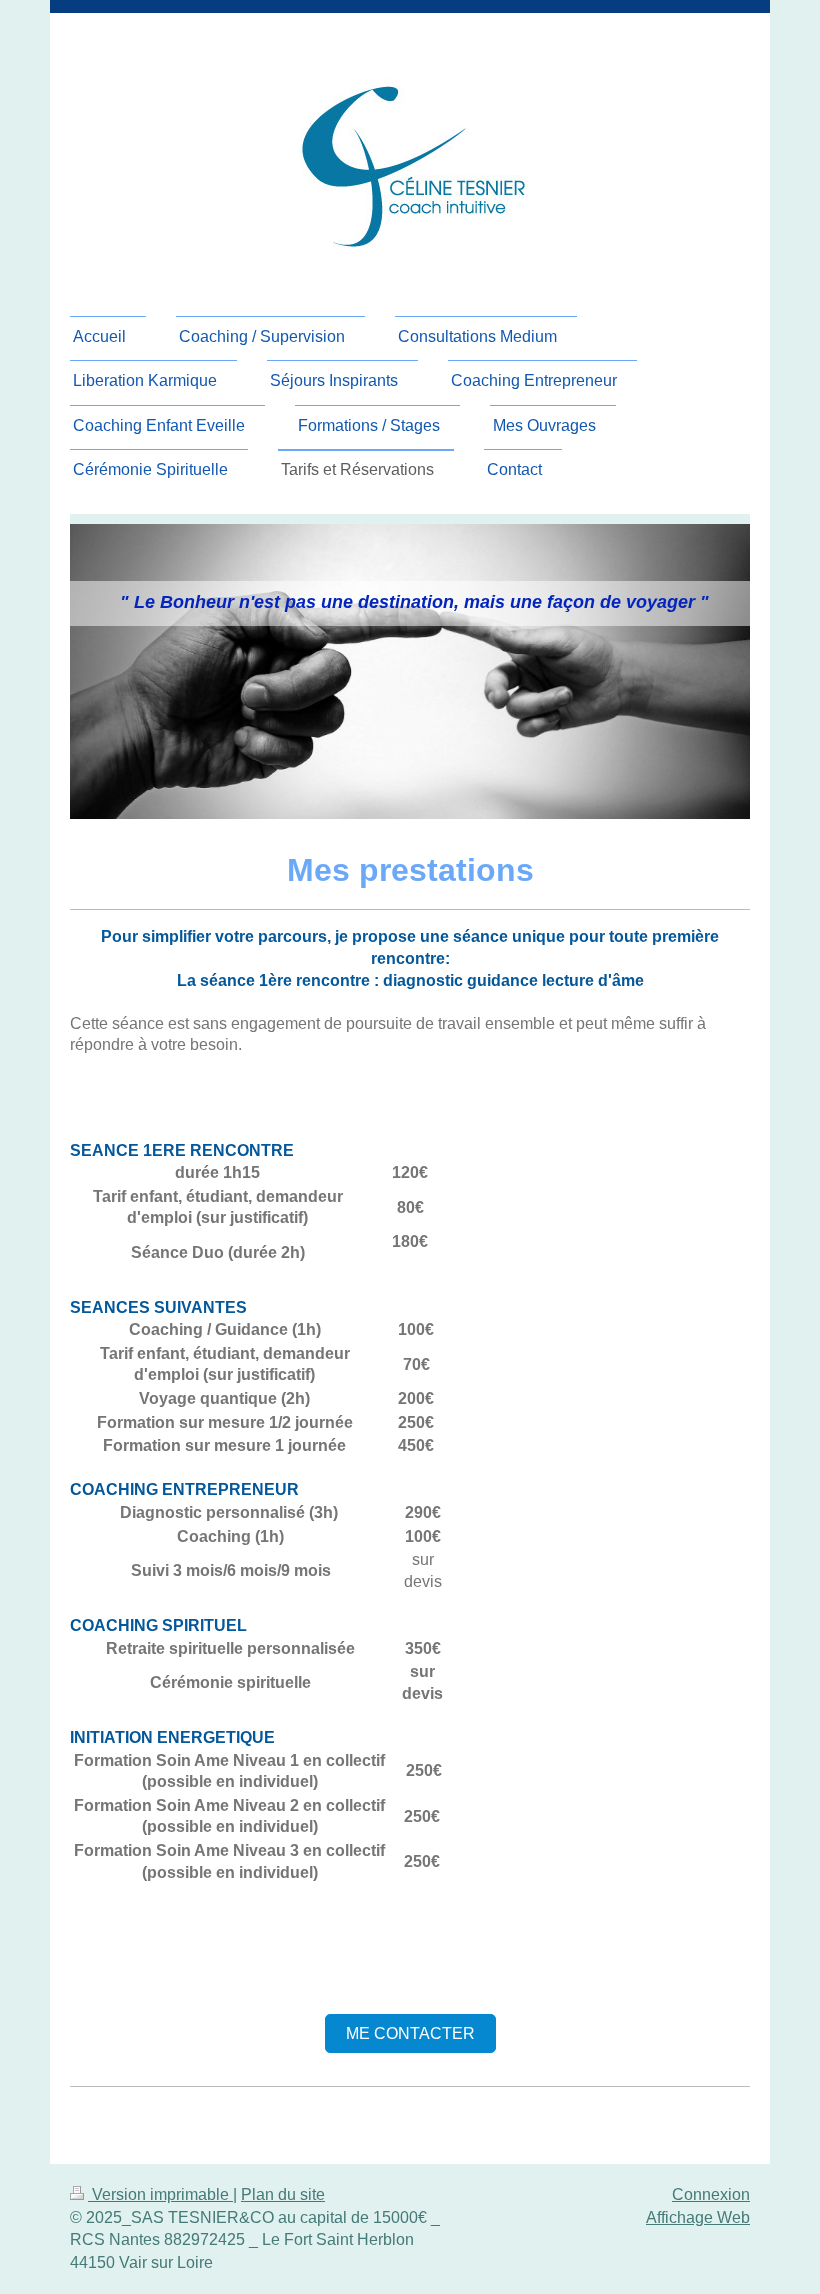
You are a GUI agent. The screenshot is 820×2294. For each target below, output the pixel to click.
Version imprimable (160, 2194)
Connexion (711, 2194)
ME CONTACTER (410, 2033)
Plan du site (283, 2194)
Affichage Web (698, 2217)
